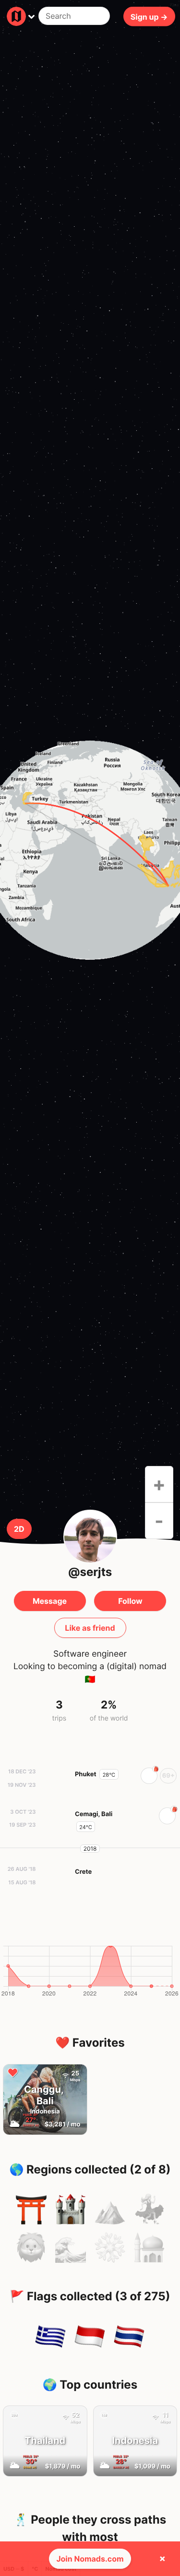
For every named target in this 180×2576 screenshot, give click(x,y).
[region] (90, 850)
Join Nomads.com (90, 2559)
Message (50, 1601)
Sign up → (149, 16)
